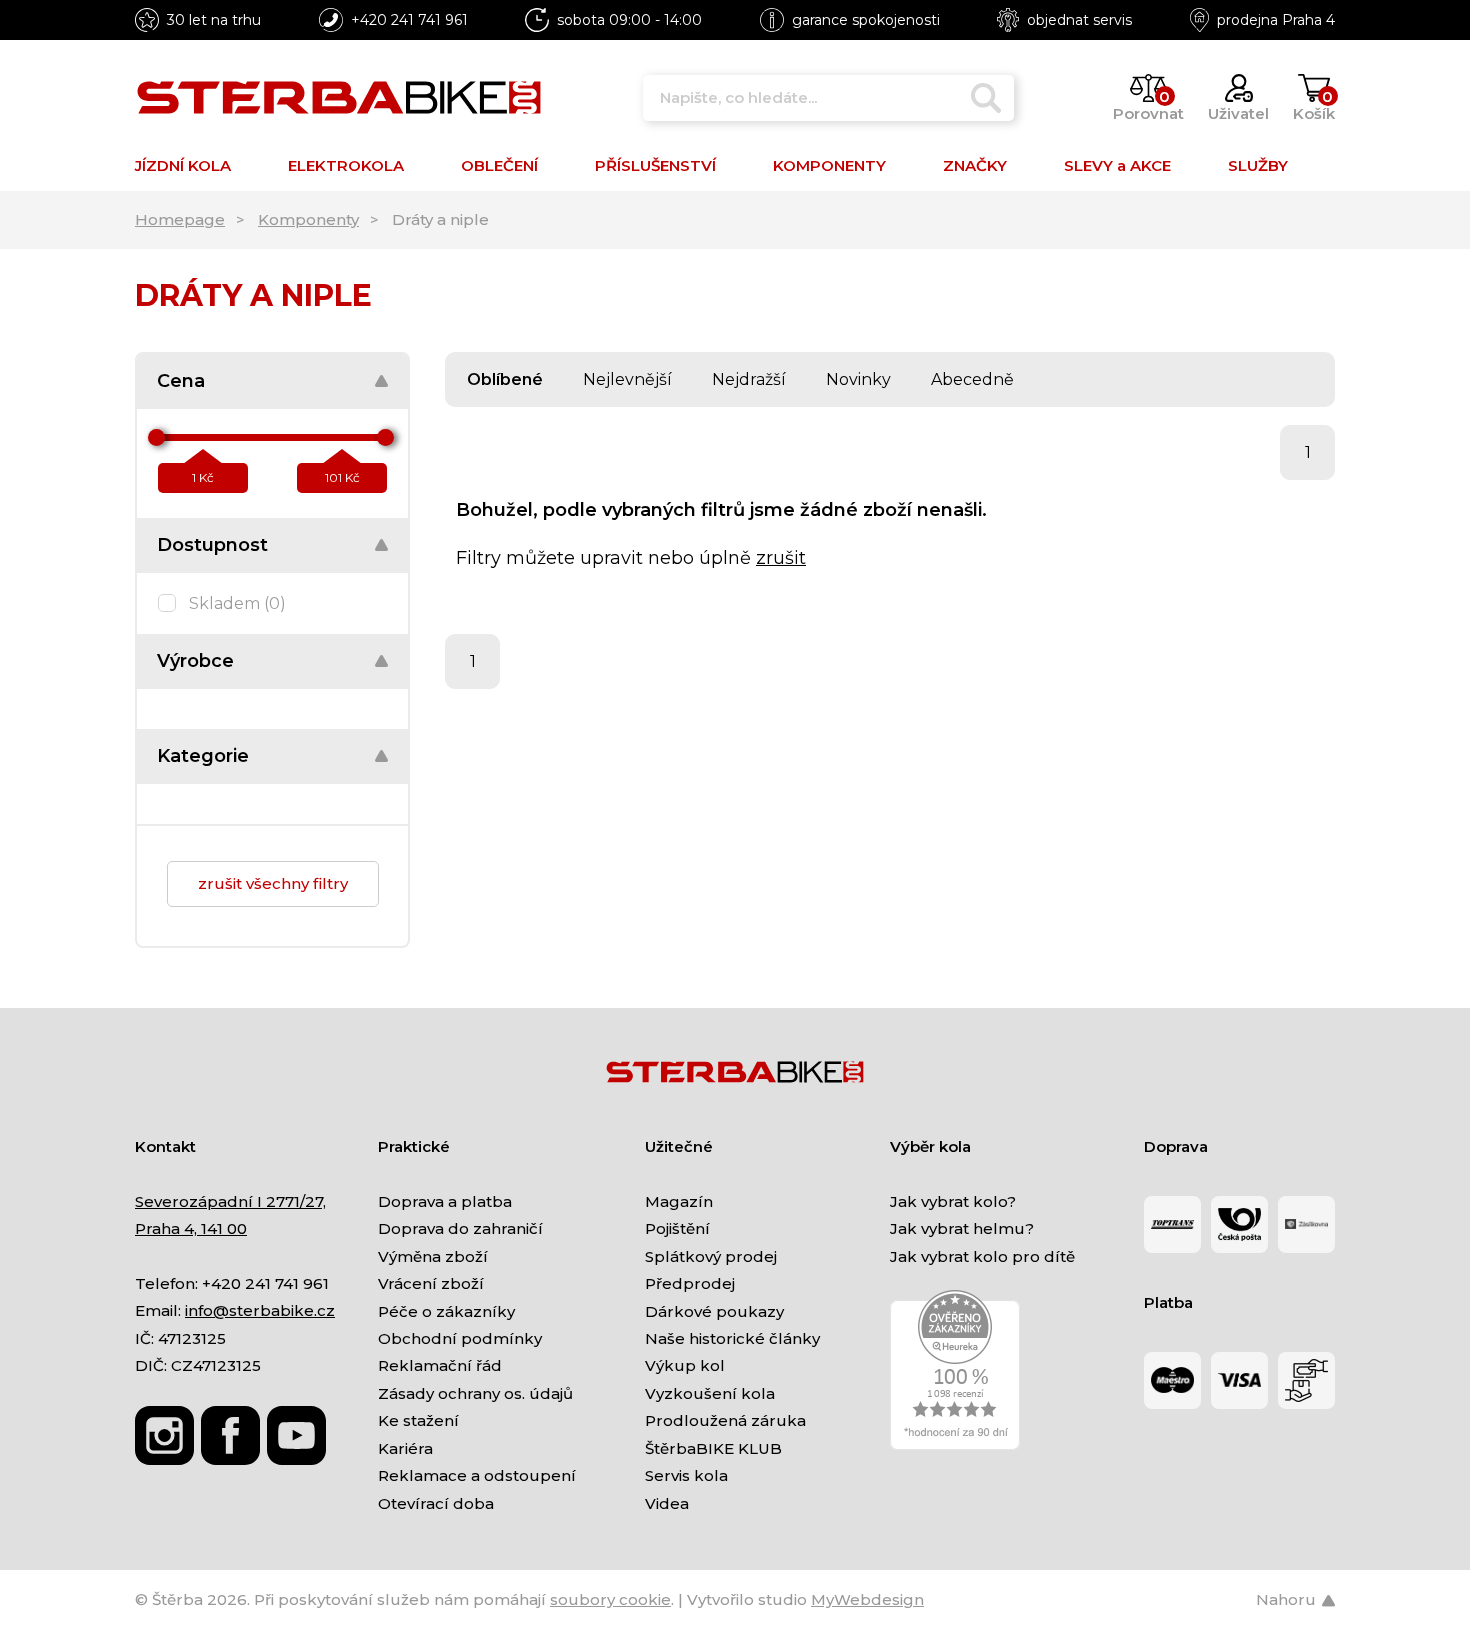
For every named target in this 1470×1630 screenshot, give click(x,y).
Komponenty (308, 219)
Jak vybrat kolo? (953, 1201)
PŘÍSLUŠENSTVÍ (655, 165)
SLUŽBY (1258, 165)
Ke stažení (418, 1420)
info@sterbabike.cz (260, 1310)
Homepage (180, 219)
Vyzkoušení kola (710, 1393)
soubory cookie (610, 1599)
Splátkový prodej (711, 1256)
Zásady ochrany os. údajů (475, 1393)
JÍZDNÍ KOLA (183, 165)
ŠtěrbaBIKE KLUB (713, 1448)
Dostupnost (212, 545)
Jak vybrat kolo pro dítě (982, 1256)
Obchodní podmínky (460, 1338)
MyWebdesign (867, 1599)
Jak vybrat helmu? (962, 1228)
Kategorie (203, 756)
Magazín (679, 1201)
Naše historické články (732, 1338)
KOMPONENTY (829, 165)
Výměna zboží (433, 1256)
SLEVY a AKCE (1117, 165)
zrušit (781, 558)
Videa (667, 1503)
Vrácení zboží (431, 1283)
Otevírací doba (436, 1503)
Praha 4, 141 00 (191, 1228)
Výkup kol (685, 1365)
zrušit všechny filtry (273, 883)
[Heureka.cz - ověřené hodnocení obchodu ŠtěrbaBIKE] (955, 1368)
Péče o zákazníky (446, 1311)
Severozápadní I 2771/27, (230, 1201)
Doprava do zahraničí (460, 1228)
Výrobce (195, 661)
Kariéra (405, 1448)
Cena (181, 381)
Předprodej (690, 1283)
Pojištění (677, 1228)
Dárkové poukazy (714, 1311)
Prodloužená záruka (725, 1420)
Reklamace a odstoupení (477, 1475)
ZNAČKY (975, 165)
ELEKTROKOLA (346, 165)
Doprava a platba (445, 1201)
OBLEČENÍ (499, 165)
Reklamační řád (440, 1365)
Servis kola (686, 1475)
